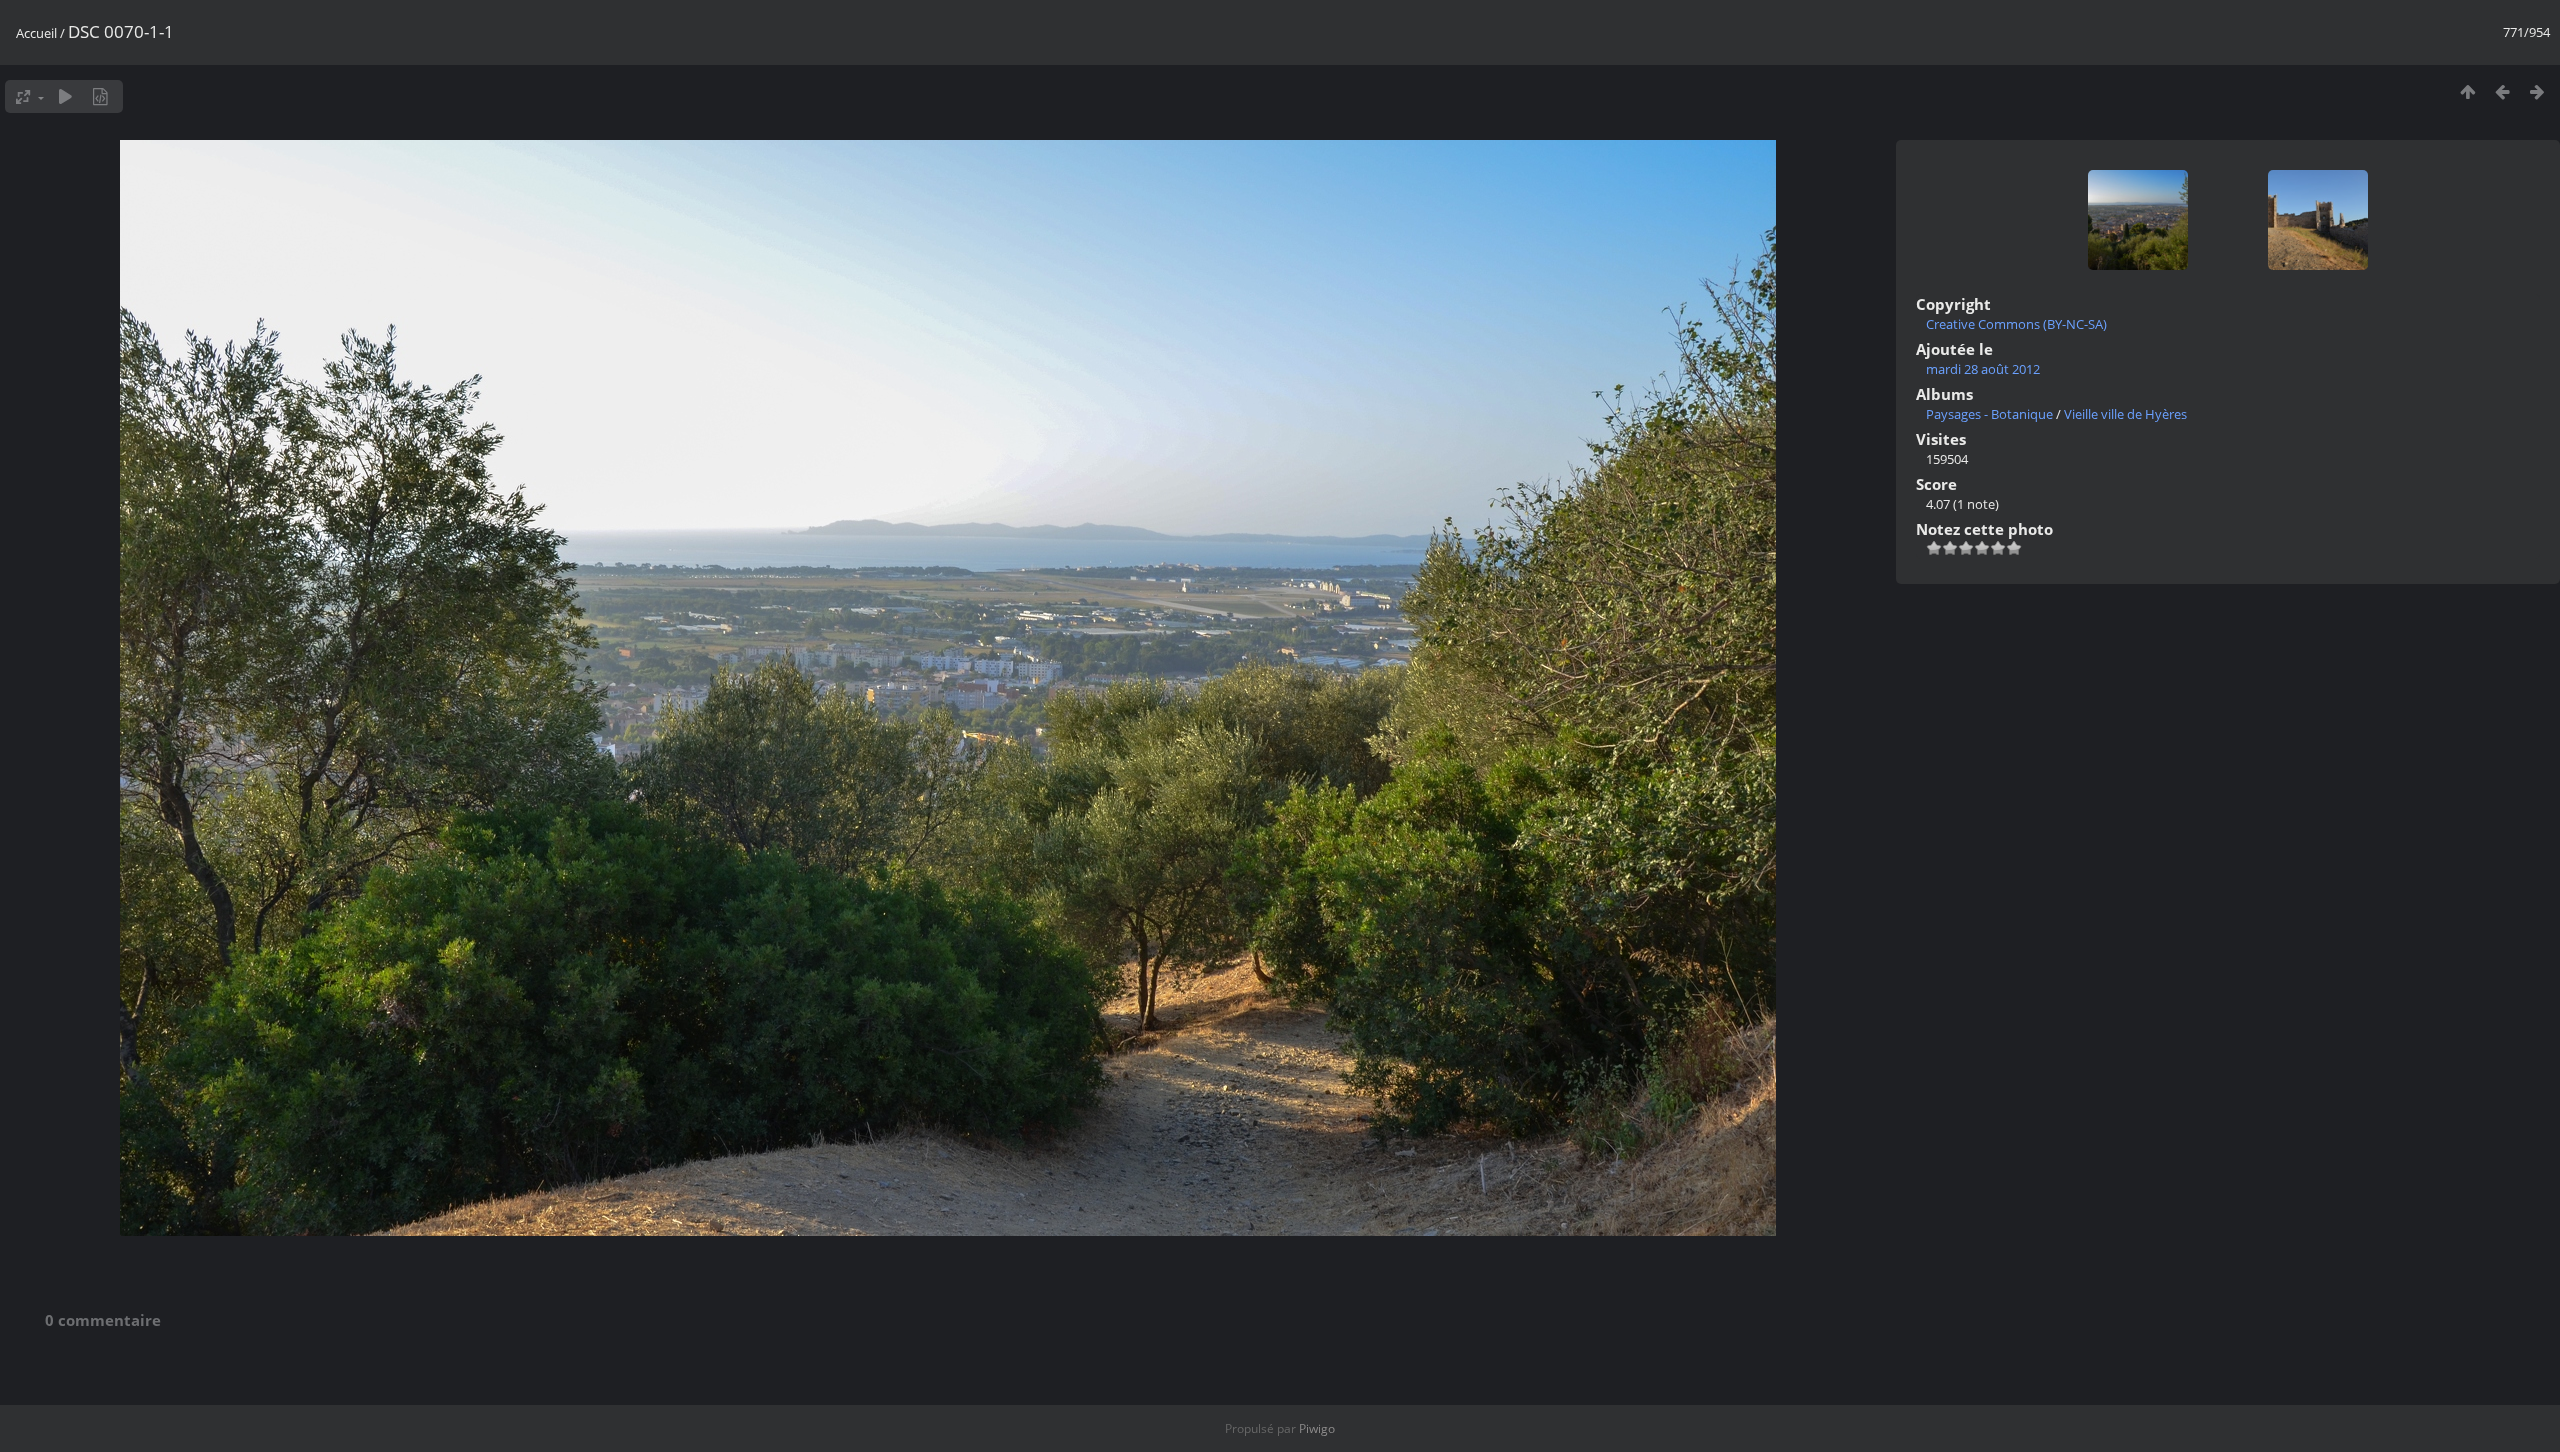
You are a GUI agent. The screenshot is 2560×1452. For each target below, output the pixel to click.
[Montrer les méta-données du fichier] (100, 96)
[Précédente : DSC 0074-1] (2502, 91)
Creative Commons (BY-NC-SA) (2016, 324)
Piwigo (1317, 1428)
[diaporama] (65, 96)
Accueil (36, 33)
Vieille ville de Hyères (2125, 414)
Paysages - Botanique (1989, 414)
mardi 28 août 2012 (1983, 369)
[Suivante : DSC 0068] (2537, 91)
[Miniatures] (2467, 91)
